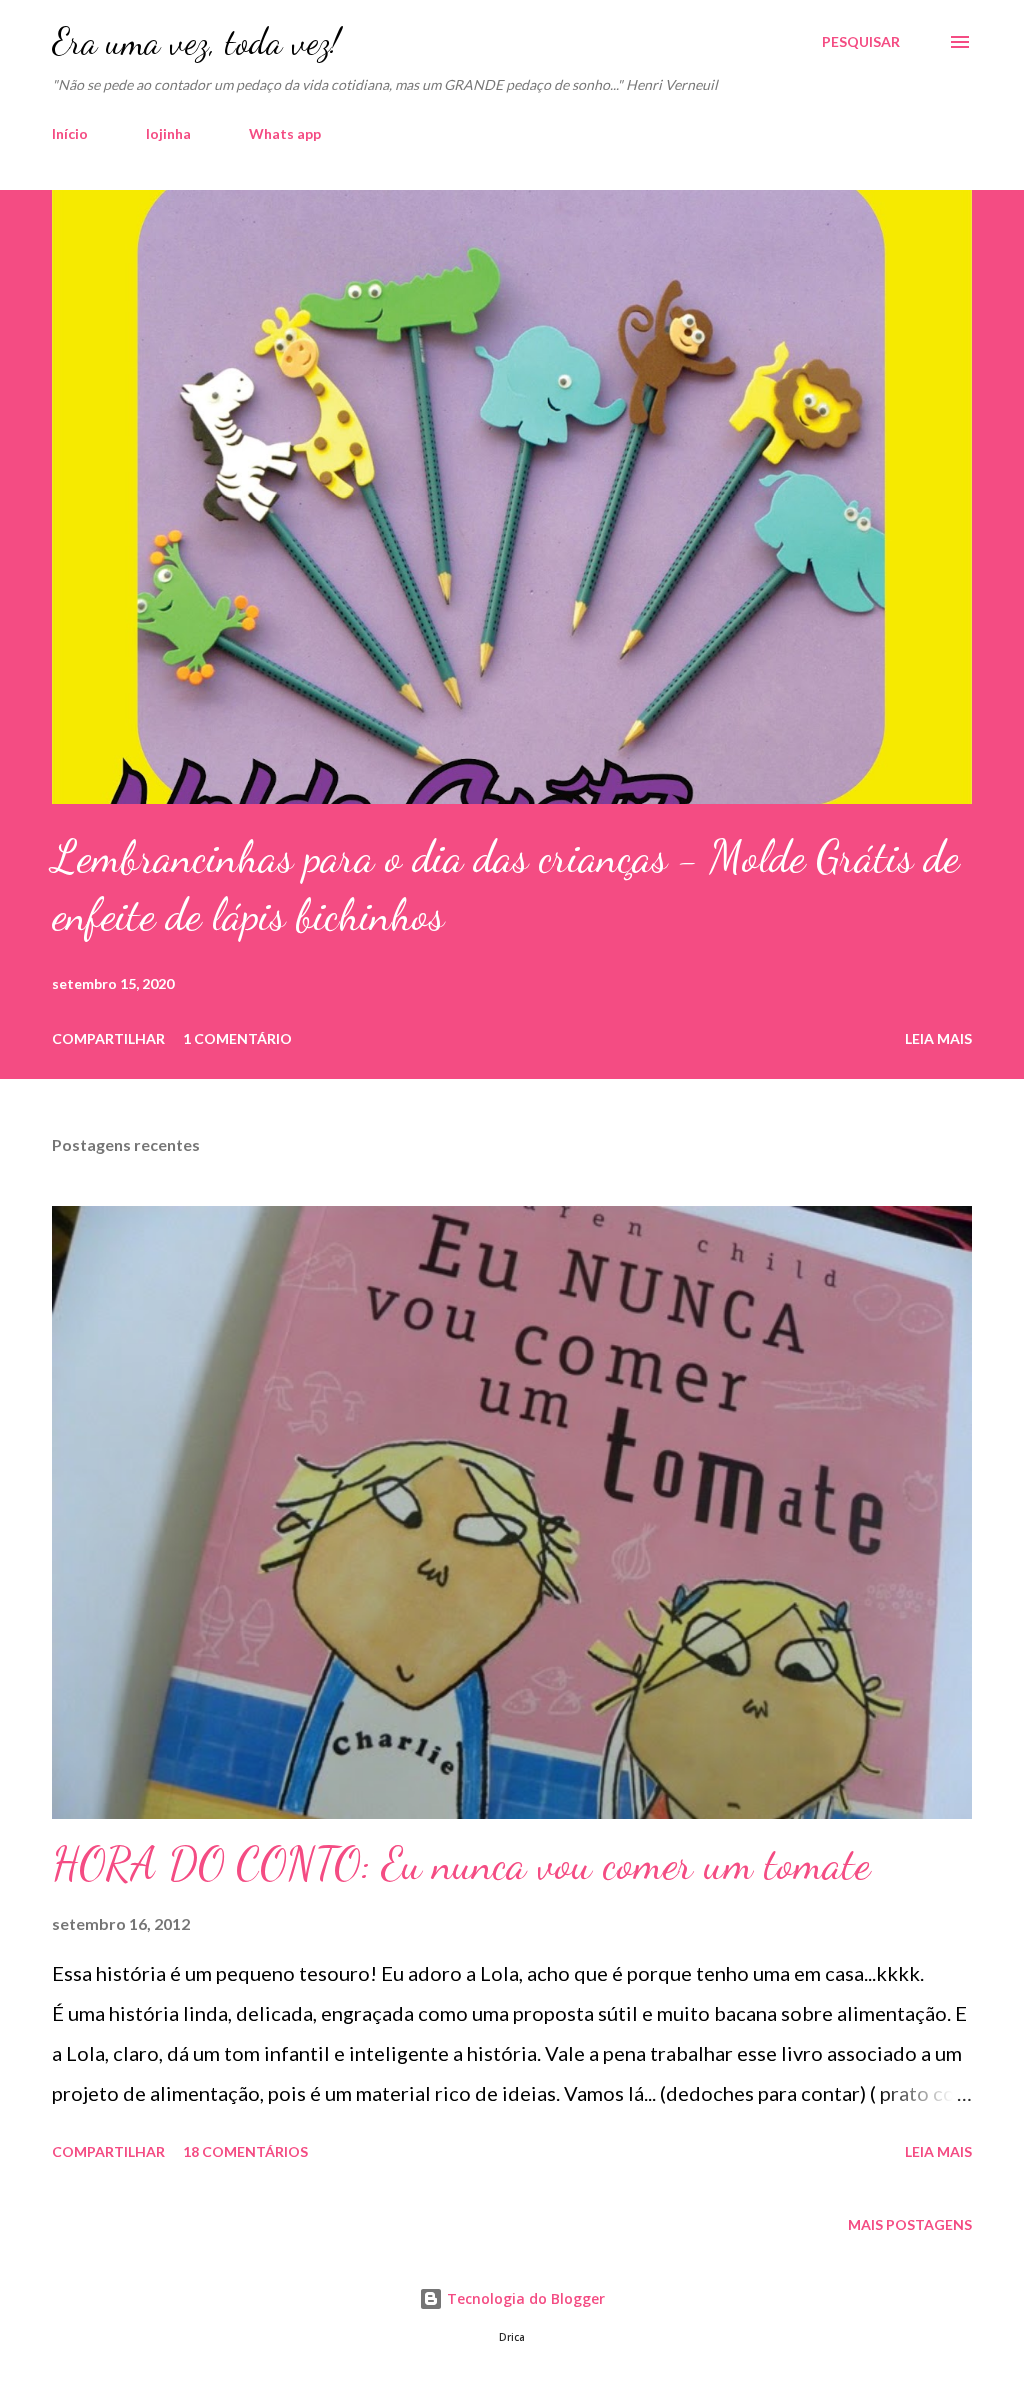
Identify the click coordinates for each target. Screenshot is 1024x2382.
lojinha (168, 133)
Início (70, 133)
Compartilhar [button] (108, 1038)
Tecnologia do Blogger (524, 2298)
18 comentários (245, 2151)
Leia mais (938, 1038)
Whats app (285, 133)
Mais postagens (910, 2224)
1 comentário (237, 1038)
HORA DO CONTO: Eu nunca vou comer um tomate (461, 1864)
